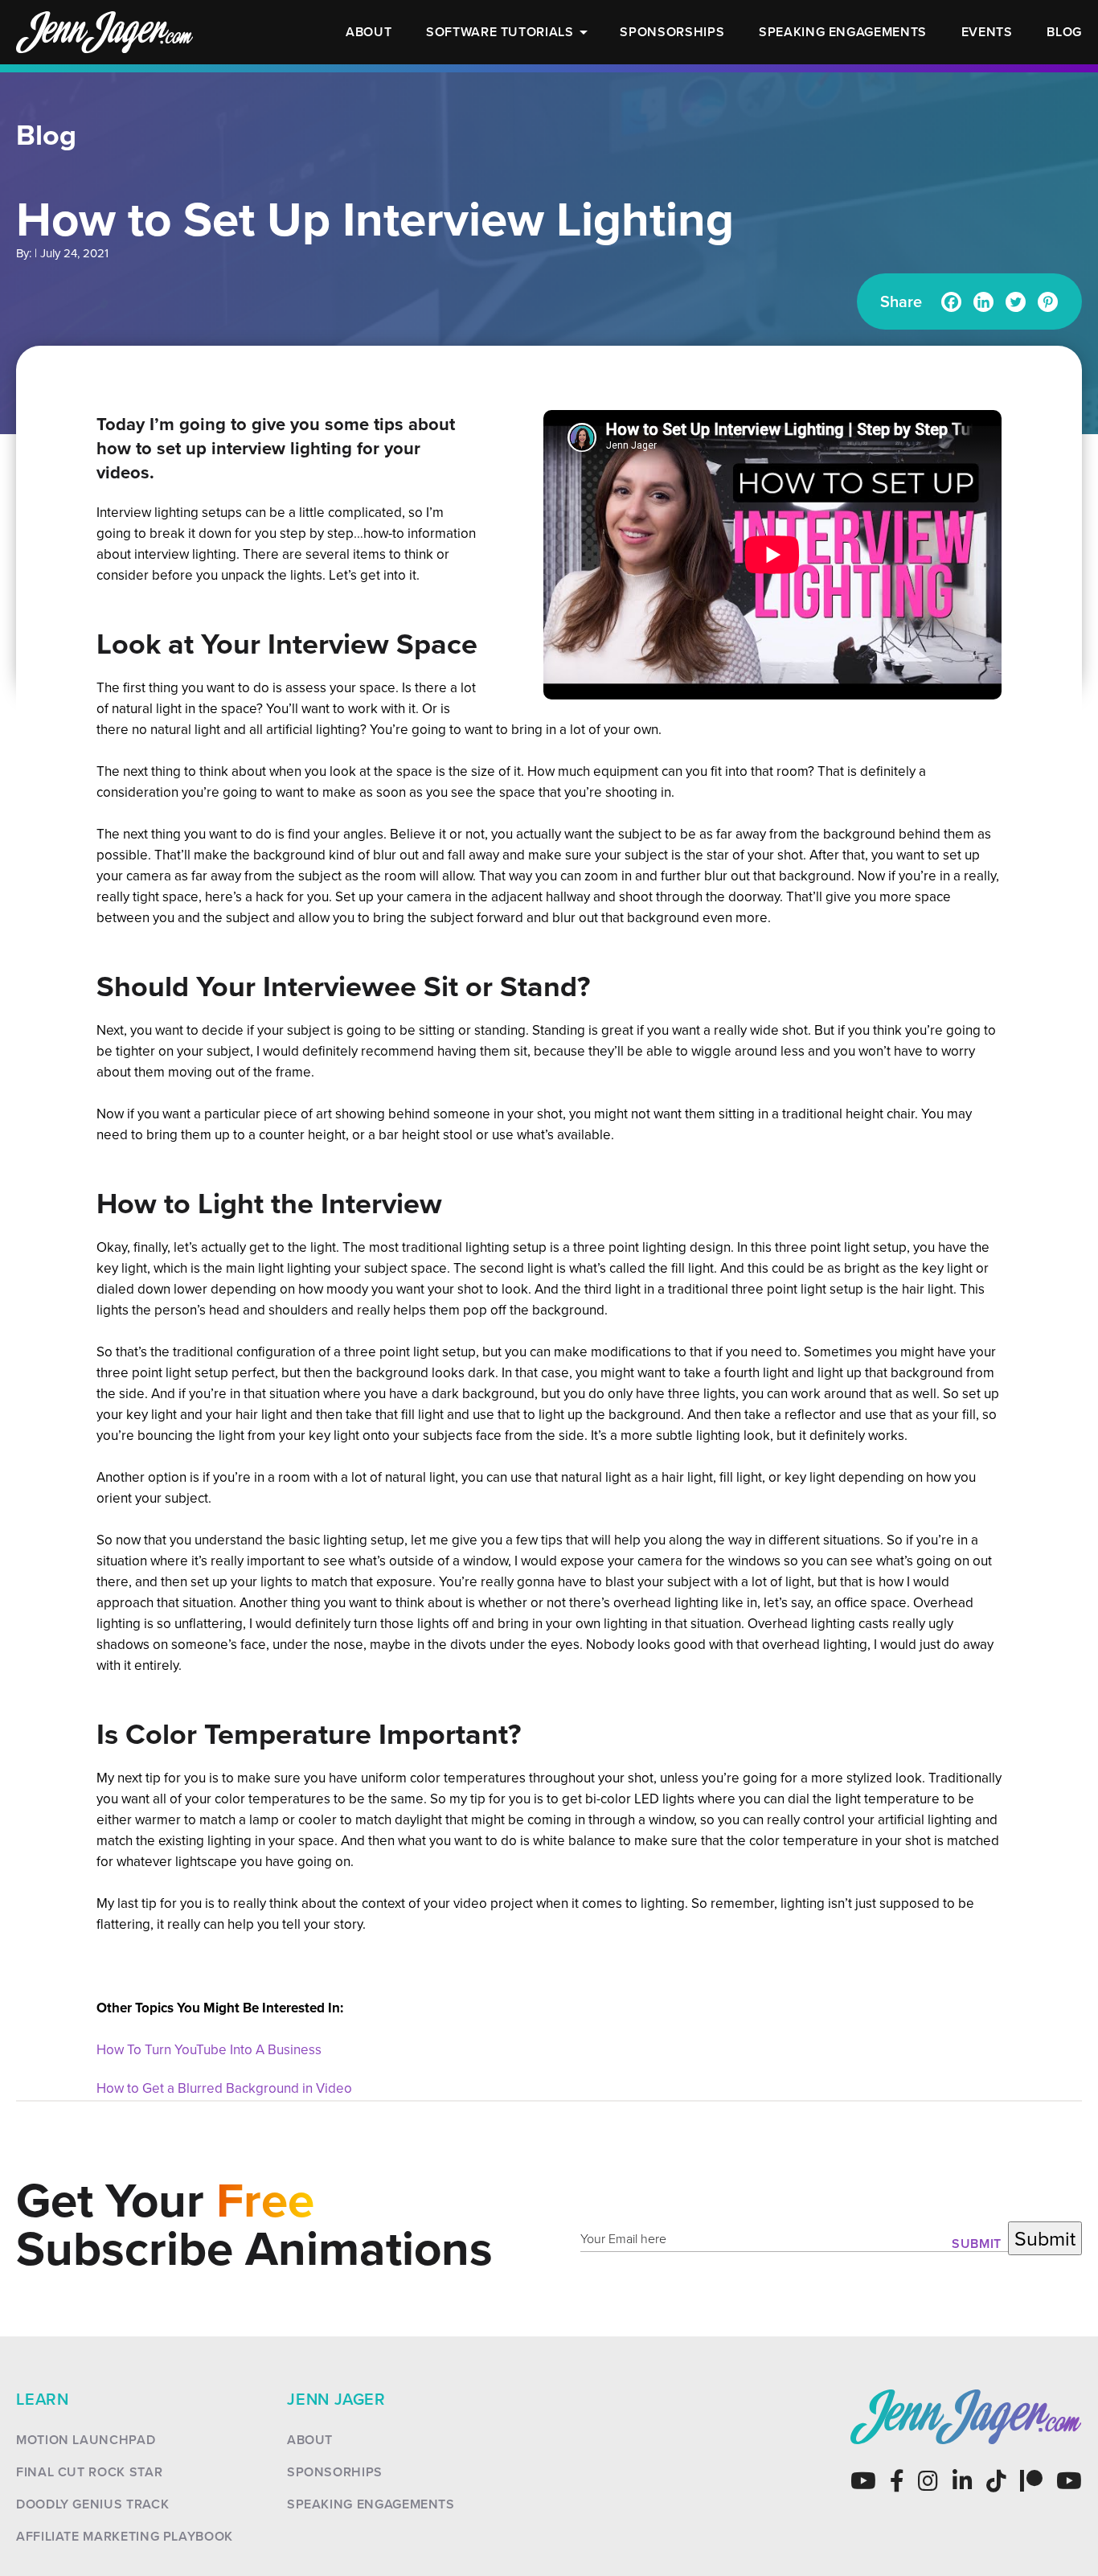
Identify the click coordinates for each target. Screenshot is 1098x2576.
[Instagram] (928, 2481)
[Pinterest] (1048, 302)
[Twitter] (1016, 302)
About (369, 32)
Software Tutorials (500, 32)
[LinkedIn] (963, 2481)
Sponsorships (672, 32)
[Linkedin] (983, 302)
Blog (1064, 32)
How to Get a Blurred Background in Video (224, 2088)
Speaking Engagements (843, 32)
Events (987, 32)
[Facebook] (951, 302)
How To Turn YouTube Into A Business (209, 2049)
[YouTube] (863, 2481)
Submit (977, 2244)
